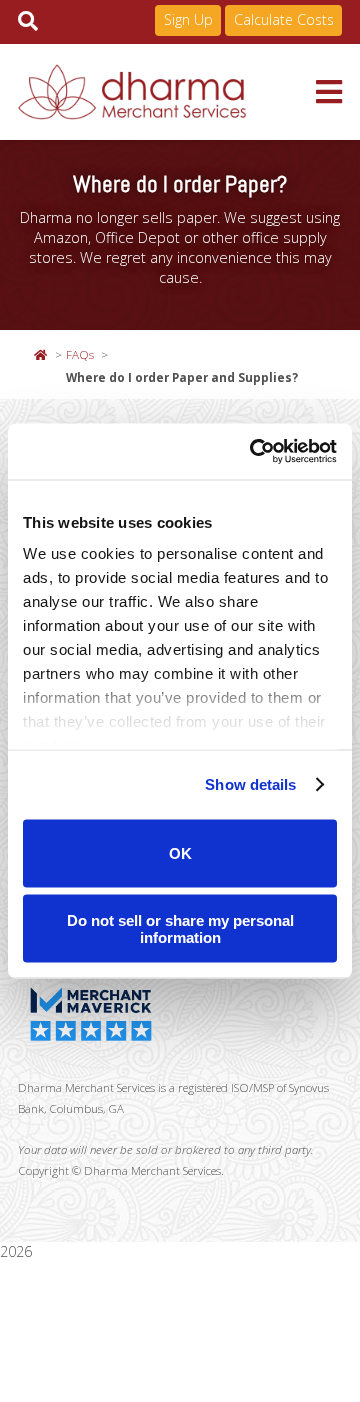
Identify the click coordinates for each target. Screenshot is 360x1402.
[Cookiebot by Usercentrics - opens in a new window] (254, 452)
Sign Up (188, 19)
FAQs (80, 354)
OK (180, 853)
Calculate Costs (284, 19)
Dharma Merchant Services (167, 92)
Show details (250, 784)
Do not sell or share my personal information (180, 929)
